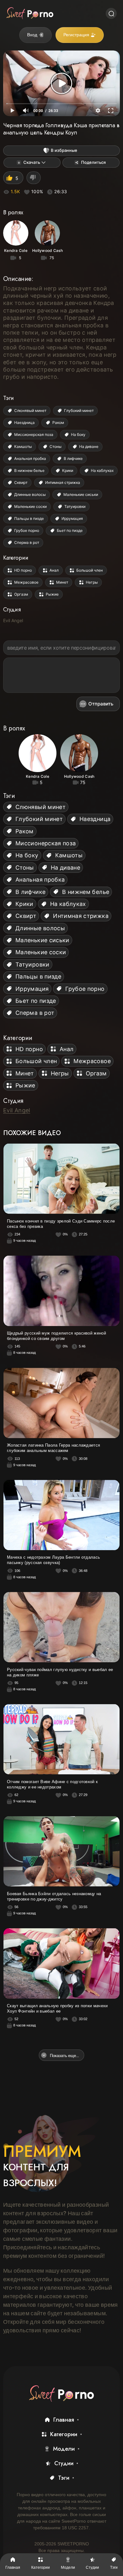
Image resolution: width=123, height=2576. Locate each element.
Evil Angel (13, 620)
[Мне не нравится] (34, 178)
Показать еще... (64, 2055)
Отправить (101, 704)
